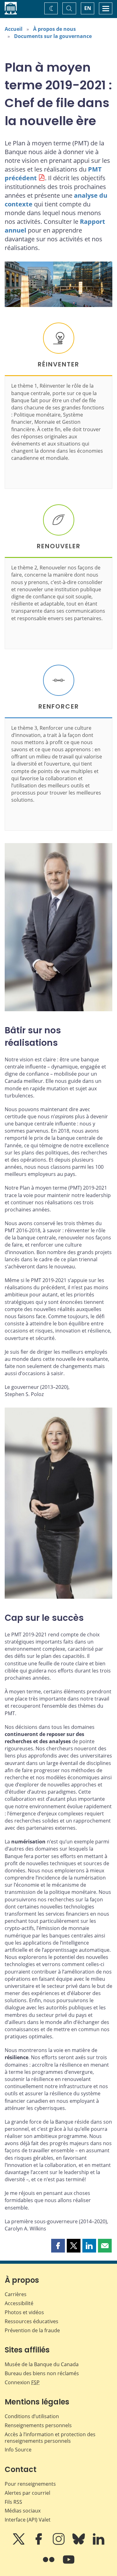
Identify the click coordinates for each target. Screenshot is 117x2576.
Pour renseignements (30, 2484)
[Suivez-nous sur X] (19, 2543)
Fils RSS (13, 2502)
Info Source (18, 2450)
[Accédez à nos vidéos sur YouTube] (69, 2564)
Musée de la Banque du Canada (42, 2364)
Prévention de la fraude (32, 2330)
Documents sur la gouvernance (53, 36)
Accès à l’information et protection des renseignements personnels (50, 2438)
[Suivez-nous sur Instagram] (59, 2543)
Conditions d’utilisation (32, 2416)
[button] (58, 2246)
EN (88, 8)
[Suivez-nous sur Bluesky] (79, 2543)
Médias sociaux (23, 2511)
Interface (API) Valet (28, 2520)
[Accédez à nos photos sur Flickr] (49, 2564)
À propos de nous (54, 29)
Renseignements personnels (38, 2425)
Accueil (14, 29)
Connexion (22, 2382)
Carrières (16, 2294)
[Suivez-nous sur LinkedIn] (99, 2543)
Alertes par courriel (27, 2493)
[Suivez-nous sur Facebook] (39, 2543)
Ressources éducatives (32, 2321)
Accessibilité (19, 2303)
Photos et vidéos (24, 2312)
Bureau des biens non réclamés (42, 2373)
